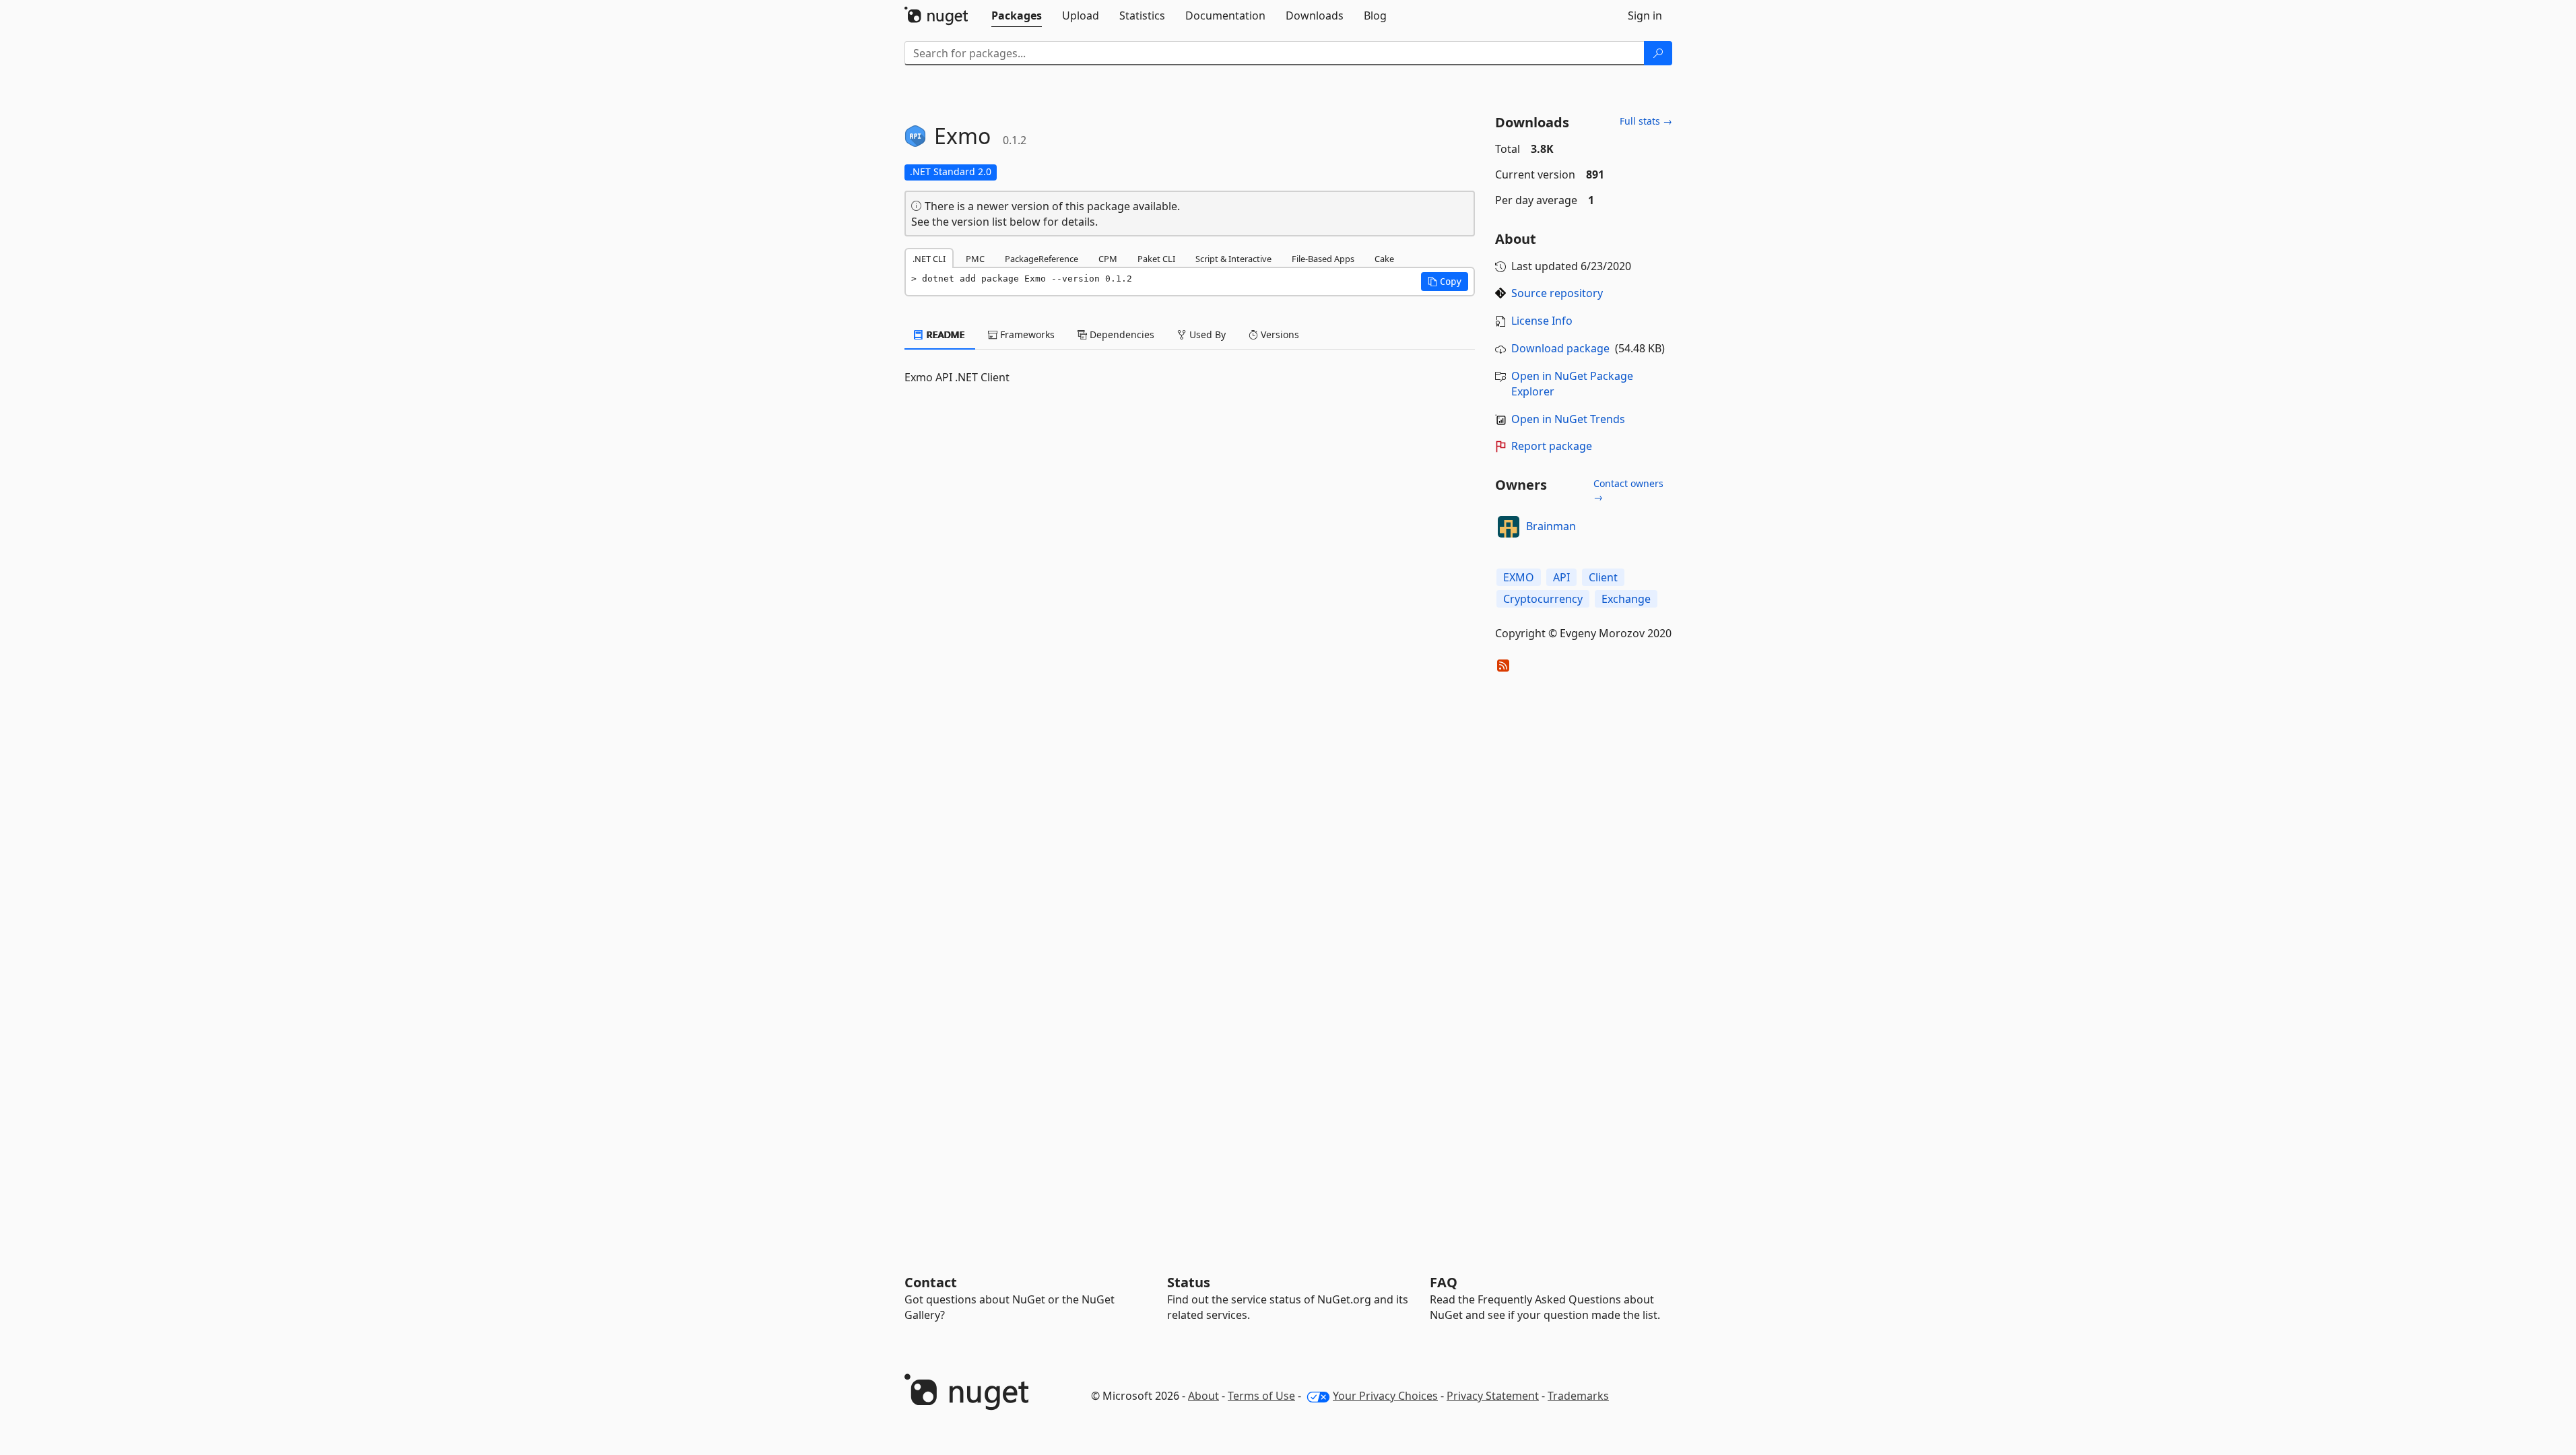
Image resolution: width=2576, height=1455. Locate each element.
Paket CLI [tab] (1156, 259)
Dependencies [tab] (1121, 334)
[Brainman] (1509, 527)
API (1561, 577)
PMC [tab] (975, 259)
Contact (931, 1282)
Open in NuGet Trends (1568, 419)
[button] (1445, 282)
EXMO (1519, 577)
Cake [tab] (1384, 259)
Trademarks (1578, 1396)
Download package (1560, 348)
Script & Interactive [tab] (1233, 259)
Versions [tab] (1279, 334)
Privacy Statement (1493, 1396)
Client (1603, 577)
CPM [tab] (1108, 259)
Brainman (1551, 526)
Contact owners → (1628, 490)
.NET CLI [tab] (929, 259)
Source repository (1557, 293)
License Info (1542, 321)
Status (1189, 1282)
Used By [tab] (1206, 334)
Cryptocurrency (1543, 599)
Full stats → (1646, 121)
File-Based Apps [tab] (1323, 259)
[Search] (1658, 53)
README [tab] (945, 334)
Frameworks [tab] (1026, 334)
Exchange (1626, 599)
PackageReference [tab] (1042, 259)
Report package (1552, 446)
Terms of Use (1261, 1396)
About (1203, 1396)
